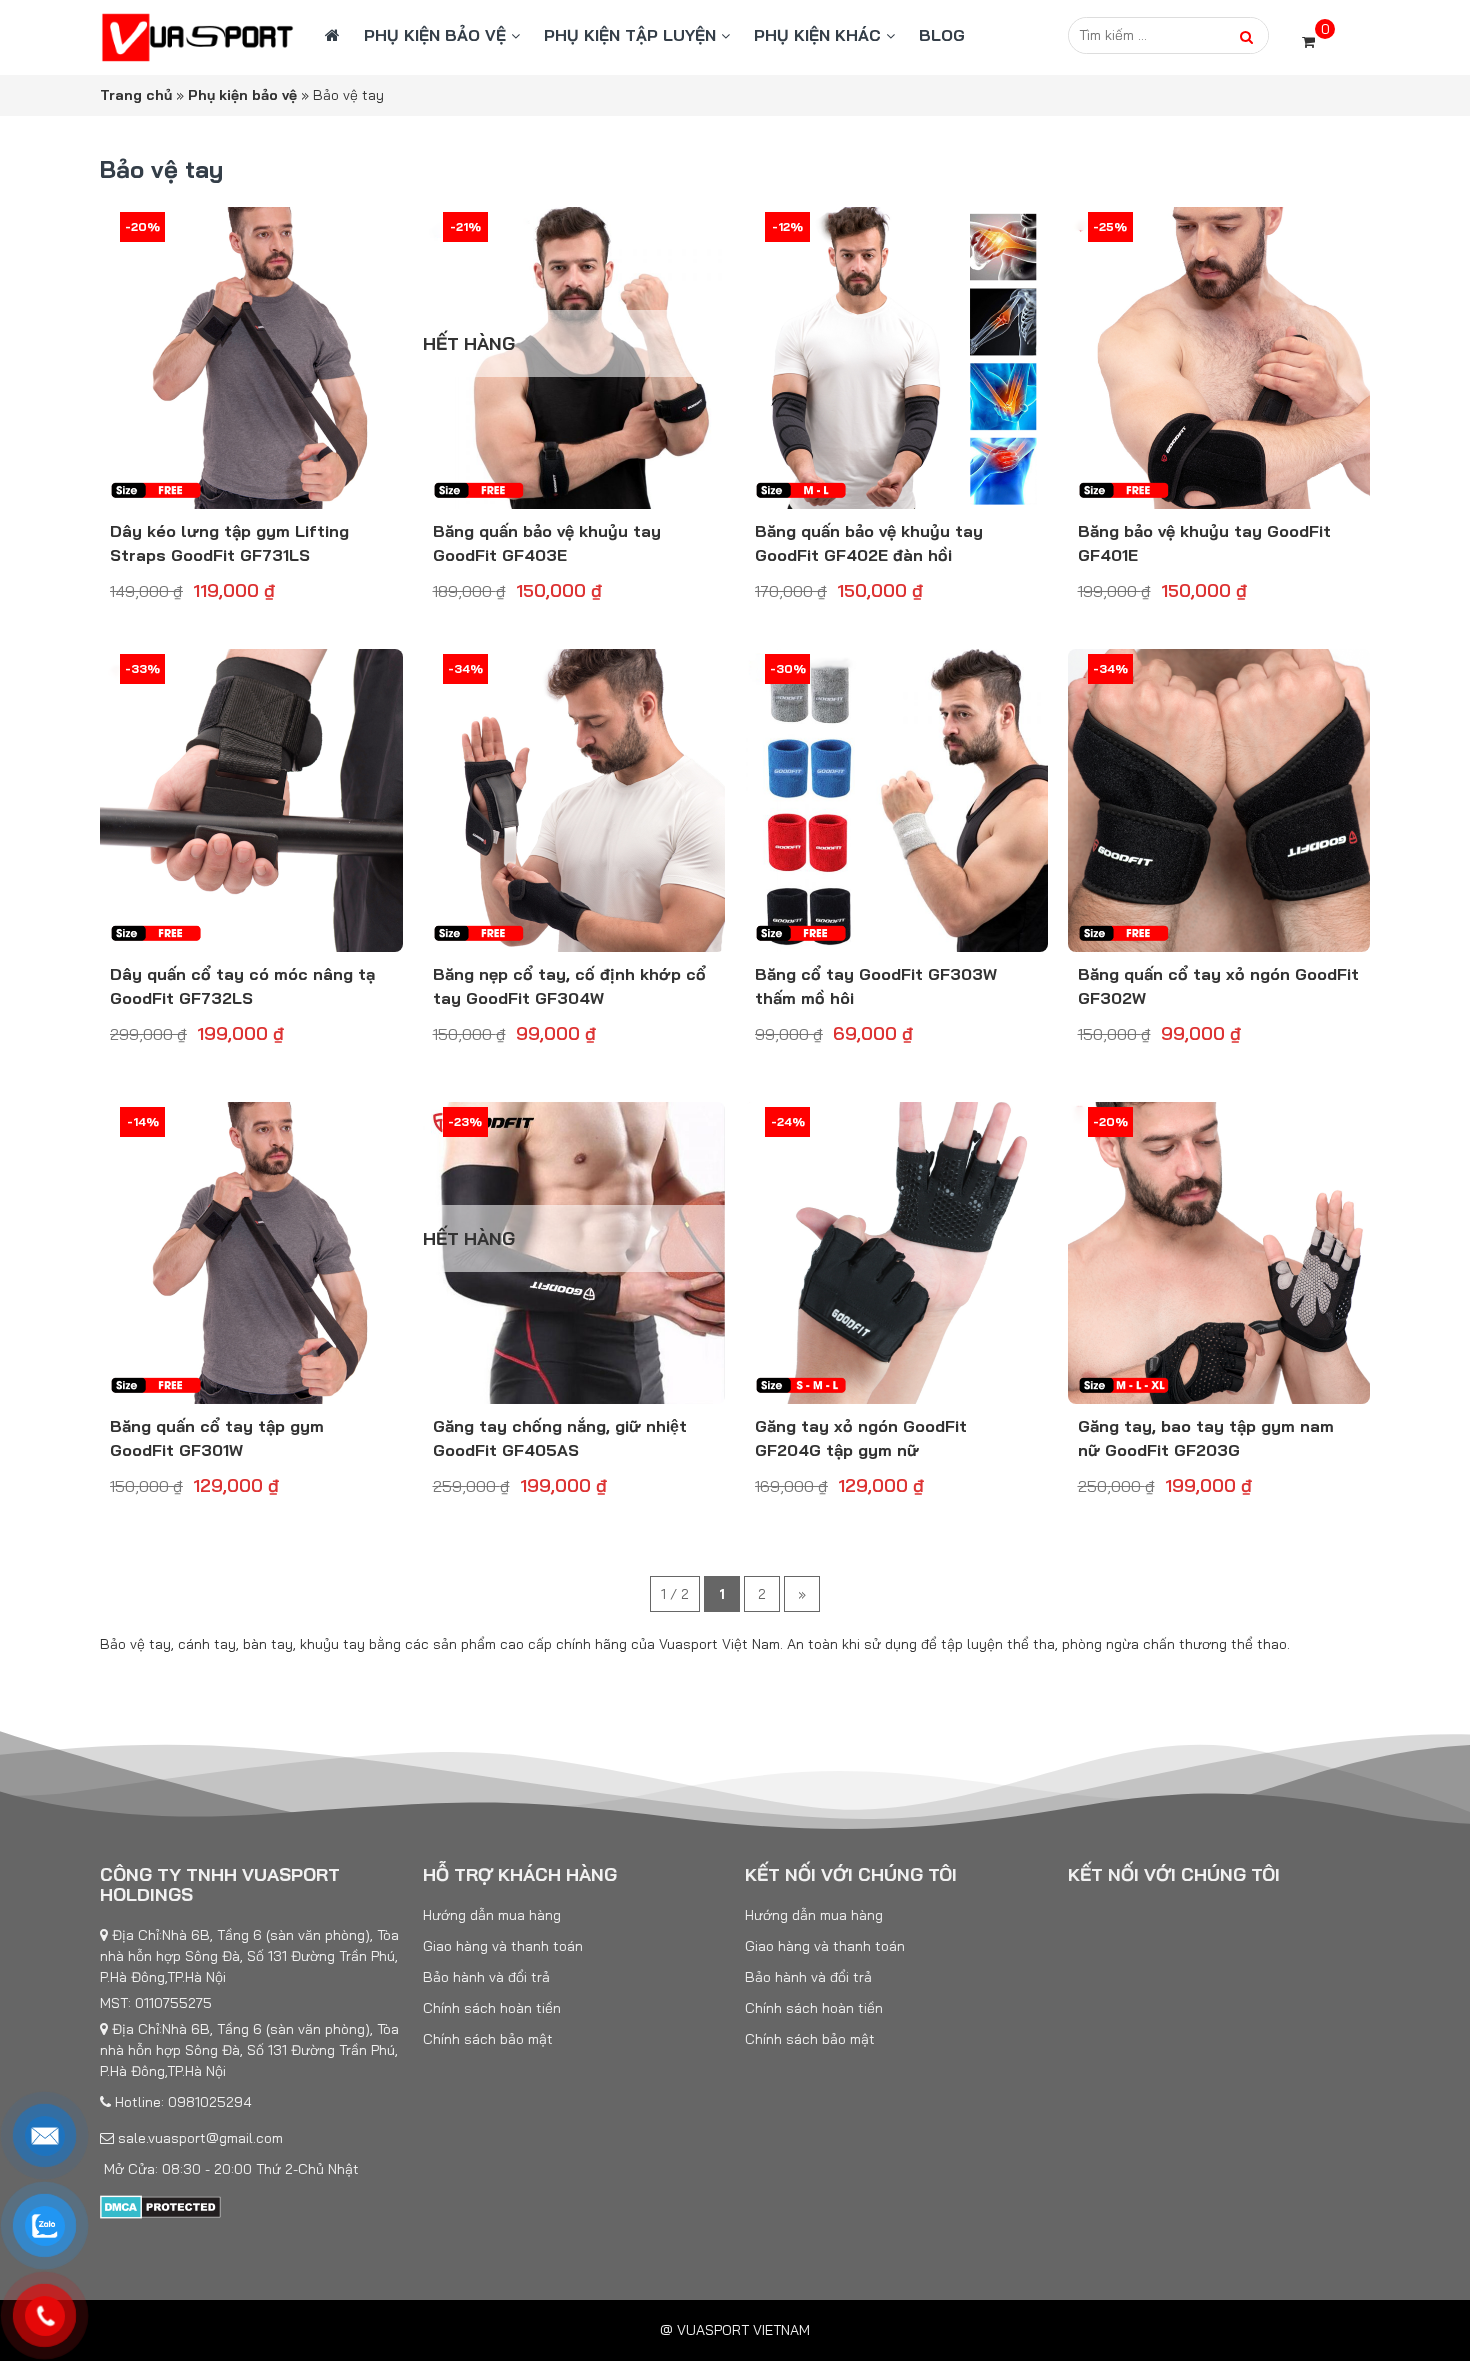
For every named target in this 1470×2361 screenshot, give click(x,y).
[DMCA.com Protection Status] (160, 2206)
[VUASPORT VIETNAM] (197, 36)
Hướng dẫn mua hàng (492, 1915)
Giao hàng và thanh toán (503, 1946)
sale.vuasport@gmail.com (198, 2138)
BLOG (942, 35)
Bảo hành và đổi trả (486, 1977)
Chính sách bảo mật (488, 2039)
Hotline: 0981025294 (181, 2102)
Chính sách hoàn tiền (492, 2008)
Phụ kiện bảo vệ (435, 35)
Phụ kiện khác (817, 35)
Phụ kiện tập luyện (630, 35)
